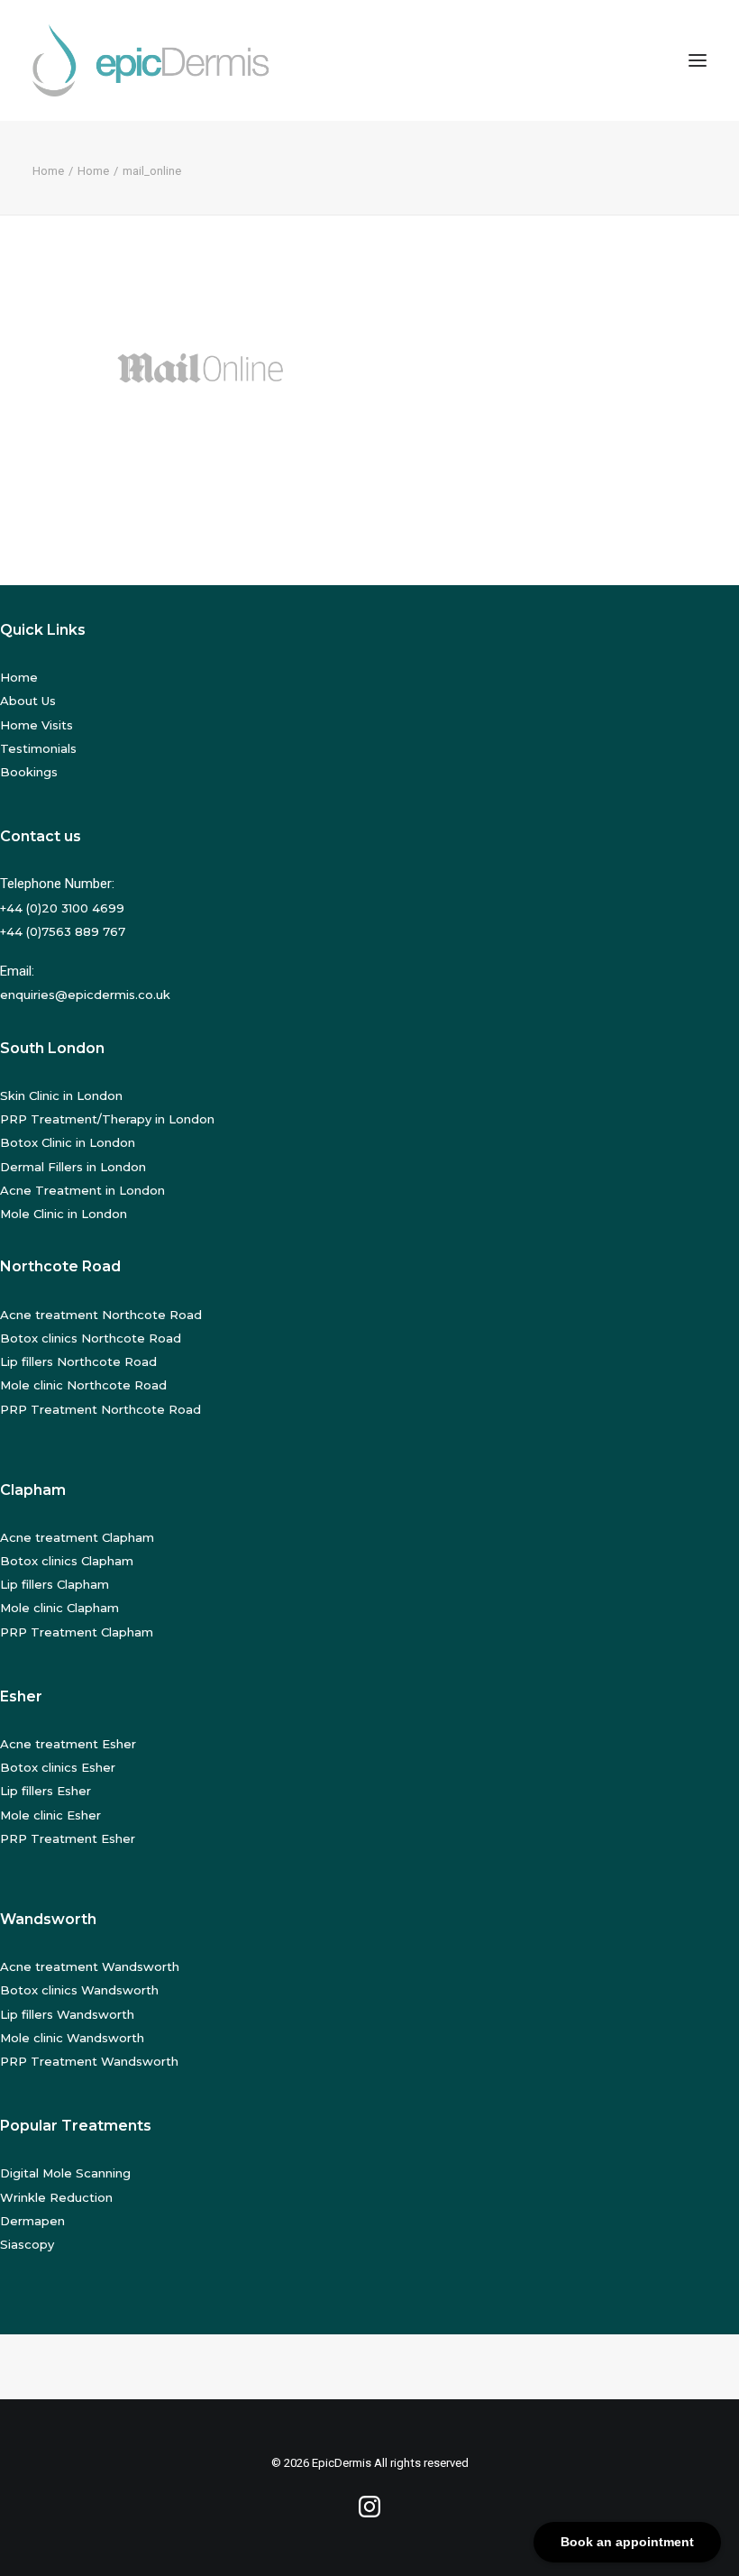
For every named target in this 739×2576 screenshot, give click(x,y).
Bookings (29, 772)
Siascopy (27, 2244)
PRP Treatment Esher (68, 1838)
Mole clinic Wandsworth (72, 2038)
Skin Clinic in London (61, 1095)
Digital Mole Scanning (65, 2173)
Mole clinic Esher (50, 1815)
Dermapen (32, 2221)
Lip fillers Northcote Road (78, 1361)
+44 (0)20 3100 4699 (62, 908)
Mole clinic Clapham (59, 1608)
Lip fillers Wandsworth (67, 2014)
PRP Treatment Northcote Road (100, 1409)
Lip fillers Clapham (55, 1584)
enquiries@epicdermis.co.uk (85, 995)
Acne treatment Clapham (77, 1537)
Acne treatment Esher (68, 1744)
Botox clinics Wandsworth (79, 1990)
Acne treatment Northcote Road (101, 1315)
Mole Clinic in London (64, 1214)
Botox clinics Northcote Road (91, 1338)
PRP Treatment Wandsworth (89, 2061)
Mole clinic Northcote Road (83, 1385)
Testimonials (38, 748)
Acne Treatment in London (82, 1190)
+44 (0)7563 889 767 (63, 931)
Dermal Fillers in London (73, 1167)
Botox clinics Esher (58, 1767)
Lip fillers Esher (46, 1791)
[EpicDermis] (154, 60)
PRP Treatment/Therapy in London (107, 1119)
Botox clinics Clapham (67, 1561)
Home (48, 171)
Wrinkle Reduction (56, 2197)
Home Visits (36, 725)
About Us (28, 701)
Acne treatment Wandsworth (90, 1966)
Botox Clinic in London (68, 1142)
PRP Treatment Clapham (77, 1632)
